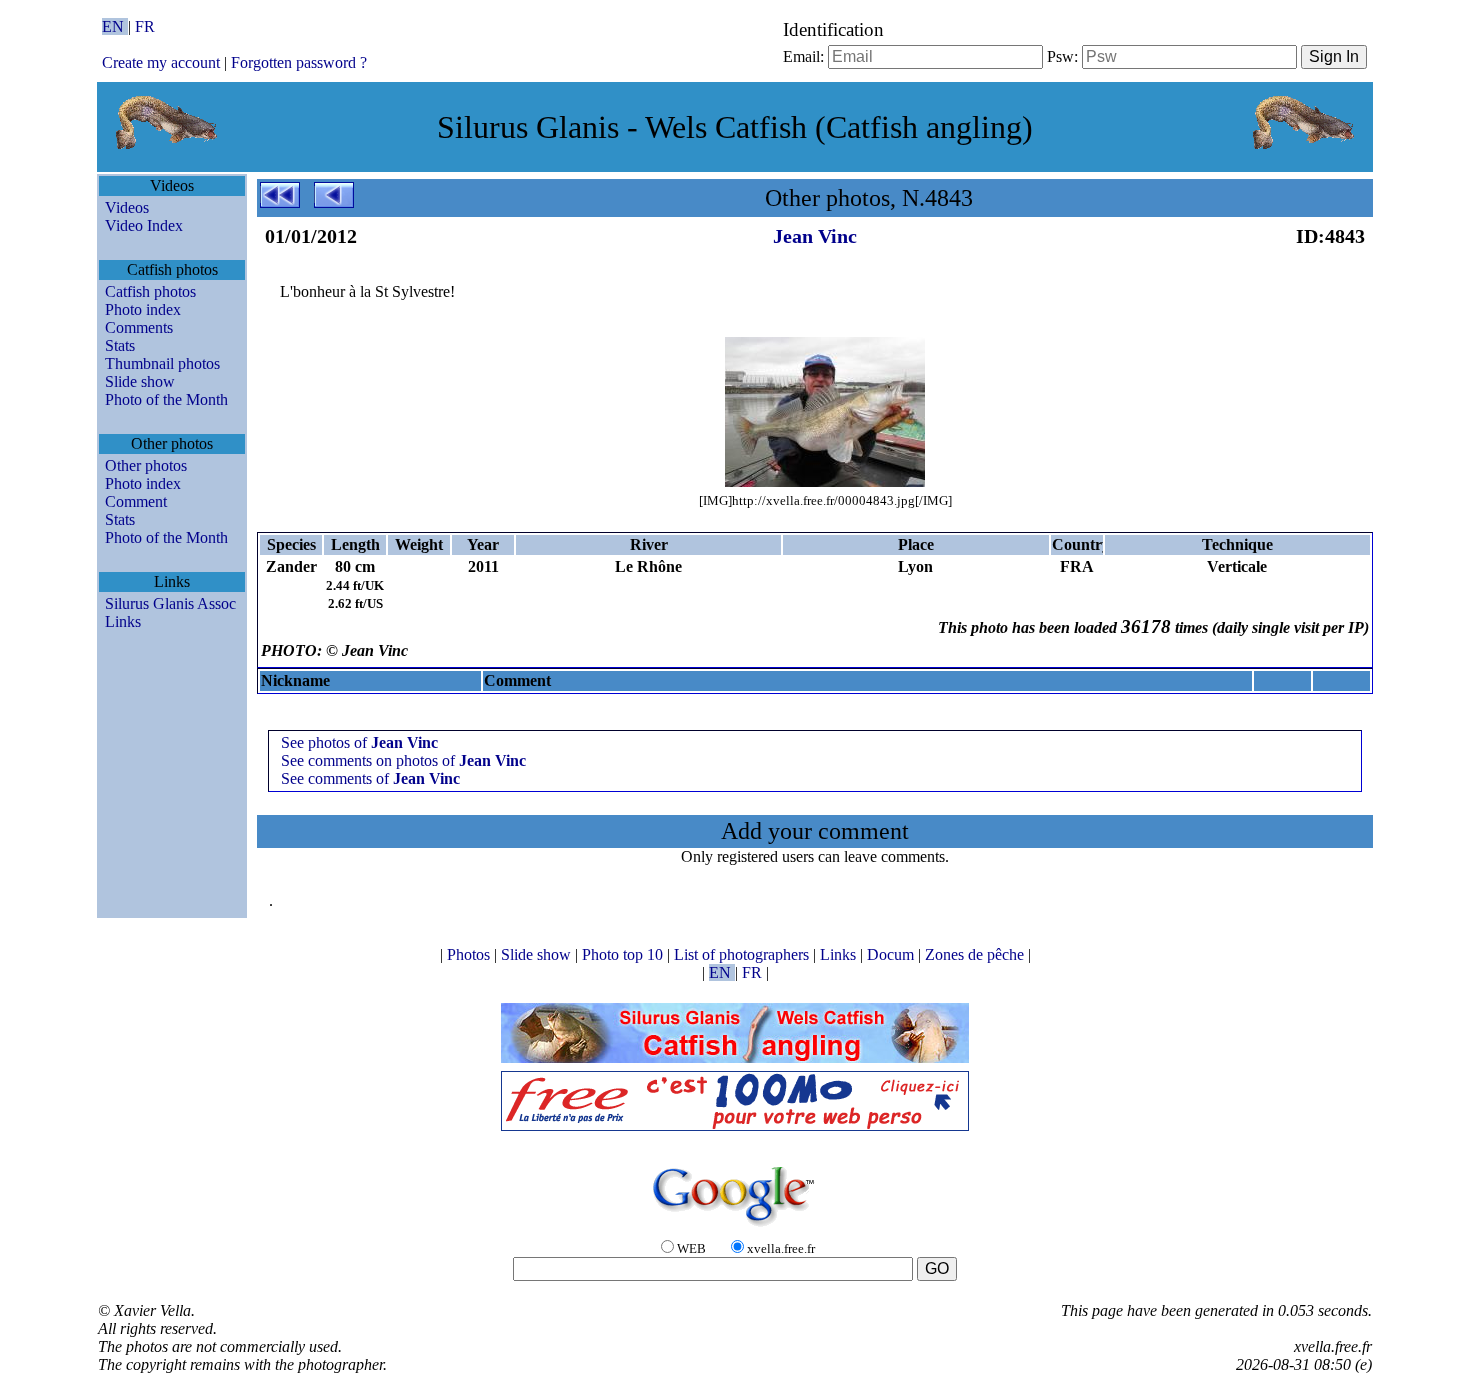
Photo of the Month (166, 399)
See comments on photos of (403, 760)
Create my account (161, 62)
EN (115, 26)
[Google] (735, 1227)
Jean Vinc (815, 236)
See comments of (370, 778)
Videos (127, 207)
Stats (120, 345)
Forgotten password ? (299, 62)
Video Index (144, 225)
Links (123, 621)
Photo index (143, 309)
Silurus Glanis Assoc (170, 603)
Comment (136, 501)
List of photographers (743, 954)
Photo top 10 (624, 954)
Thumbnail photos (162, 363)
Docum (892, 954)
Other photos (146, 465)
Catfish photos (150, 291)
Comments (139, 327)
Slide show (140, 381)
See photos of (359, 742)
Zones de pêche (976, 954)
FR (145, 26)
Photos (470, 954)
